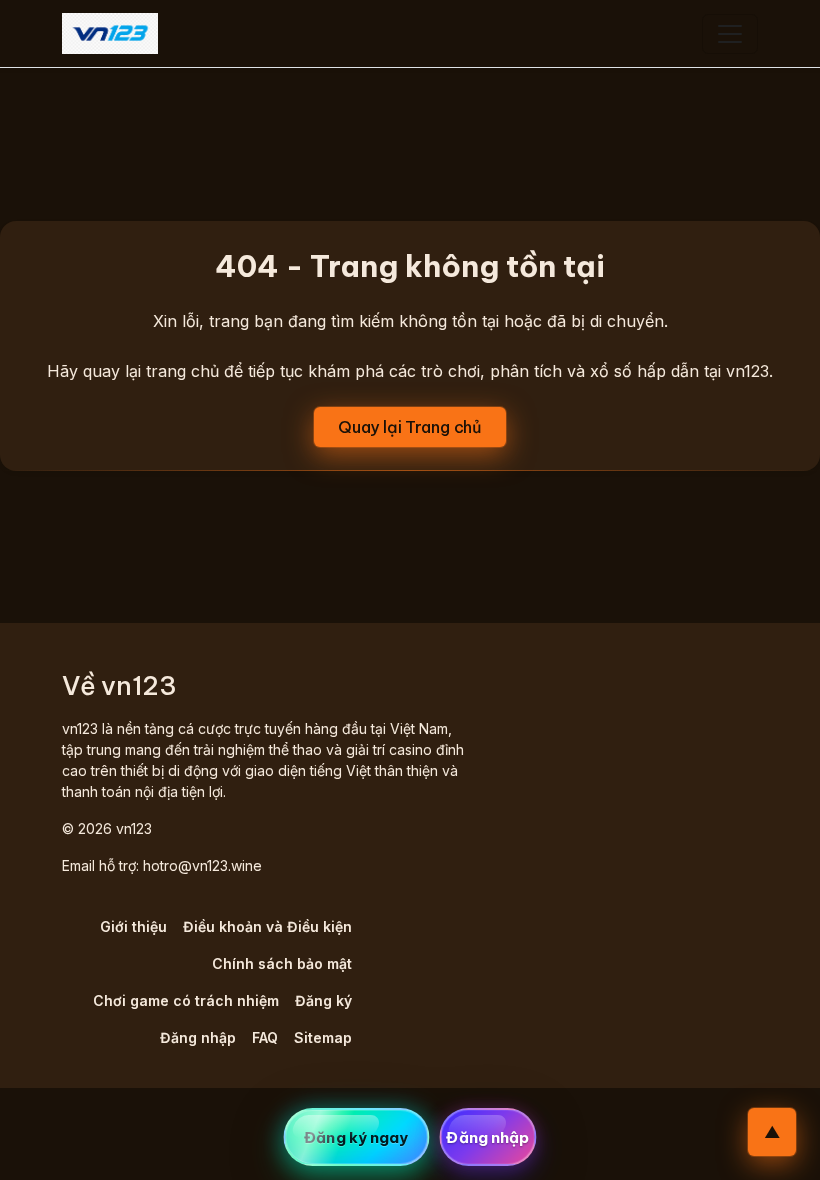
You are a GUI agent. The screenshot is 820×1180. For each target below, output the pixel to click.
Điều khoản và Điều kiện (267, 926)
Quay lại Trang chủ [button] (410, 427)
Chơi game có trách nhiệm (186, 1000)
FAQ (265, 1037)
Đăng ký (323, 1000)
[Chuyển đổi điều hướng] (730, 34)
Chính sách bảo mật (282, 963)
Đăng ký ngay (356, 1137)
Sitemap (323, 1037)
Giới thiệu (133, 926)
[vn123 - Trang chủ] (110, 33)
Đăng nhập (198, 1037)
